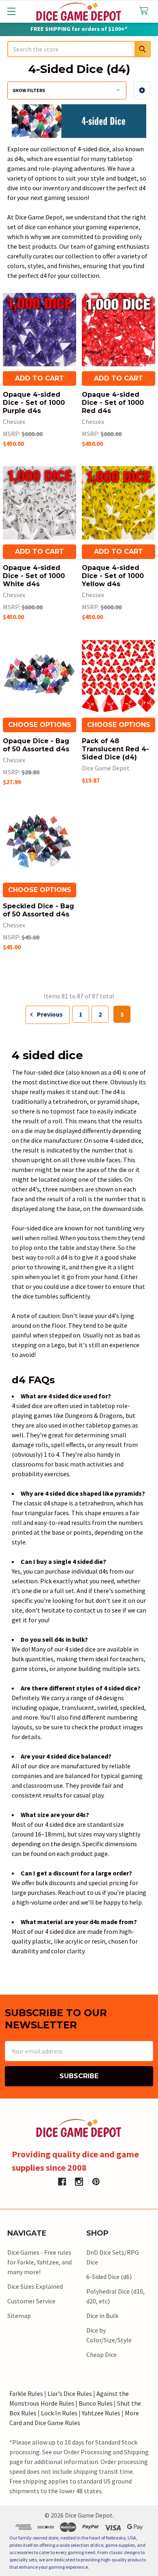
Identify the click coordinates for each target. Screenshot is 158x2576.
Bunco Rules (96, 2403)
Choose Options (40, 725)
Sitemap (19, 2316)
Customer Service (31, 2301)
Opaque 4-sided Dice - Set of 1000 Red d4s (113, 403)
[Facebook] (62, 2182)
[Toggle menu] (11, 11)
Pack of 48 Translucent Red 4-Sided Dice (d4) (115, 749)
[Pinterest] (96, 2182)
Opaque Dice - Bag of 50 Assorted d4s (36, 745)
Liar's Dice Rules (70, 2393)
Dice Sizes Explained (35, 2286)
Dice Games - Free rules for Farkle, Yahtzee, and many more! (39, 2262)
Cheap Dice (101, 2355)
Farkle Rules (26, 2393)
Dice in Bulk (102, 2316)
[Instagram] (79, 2182)
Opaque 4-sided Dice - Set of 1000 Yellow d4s (113, 576)
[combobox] (79, 49)
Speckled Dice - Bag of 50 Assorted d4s (38, 910)
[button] (142, 90)
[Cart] (146, 11)
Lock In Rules (59, 2413)
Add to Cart (39, 378)
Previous (49, 1014)
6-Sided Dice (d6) (109, 2277)
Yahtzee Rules (101, 2413)
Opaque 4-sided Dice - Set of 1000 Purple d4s (34, 403)
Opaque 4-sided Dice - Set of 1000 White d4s (34, 576)
